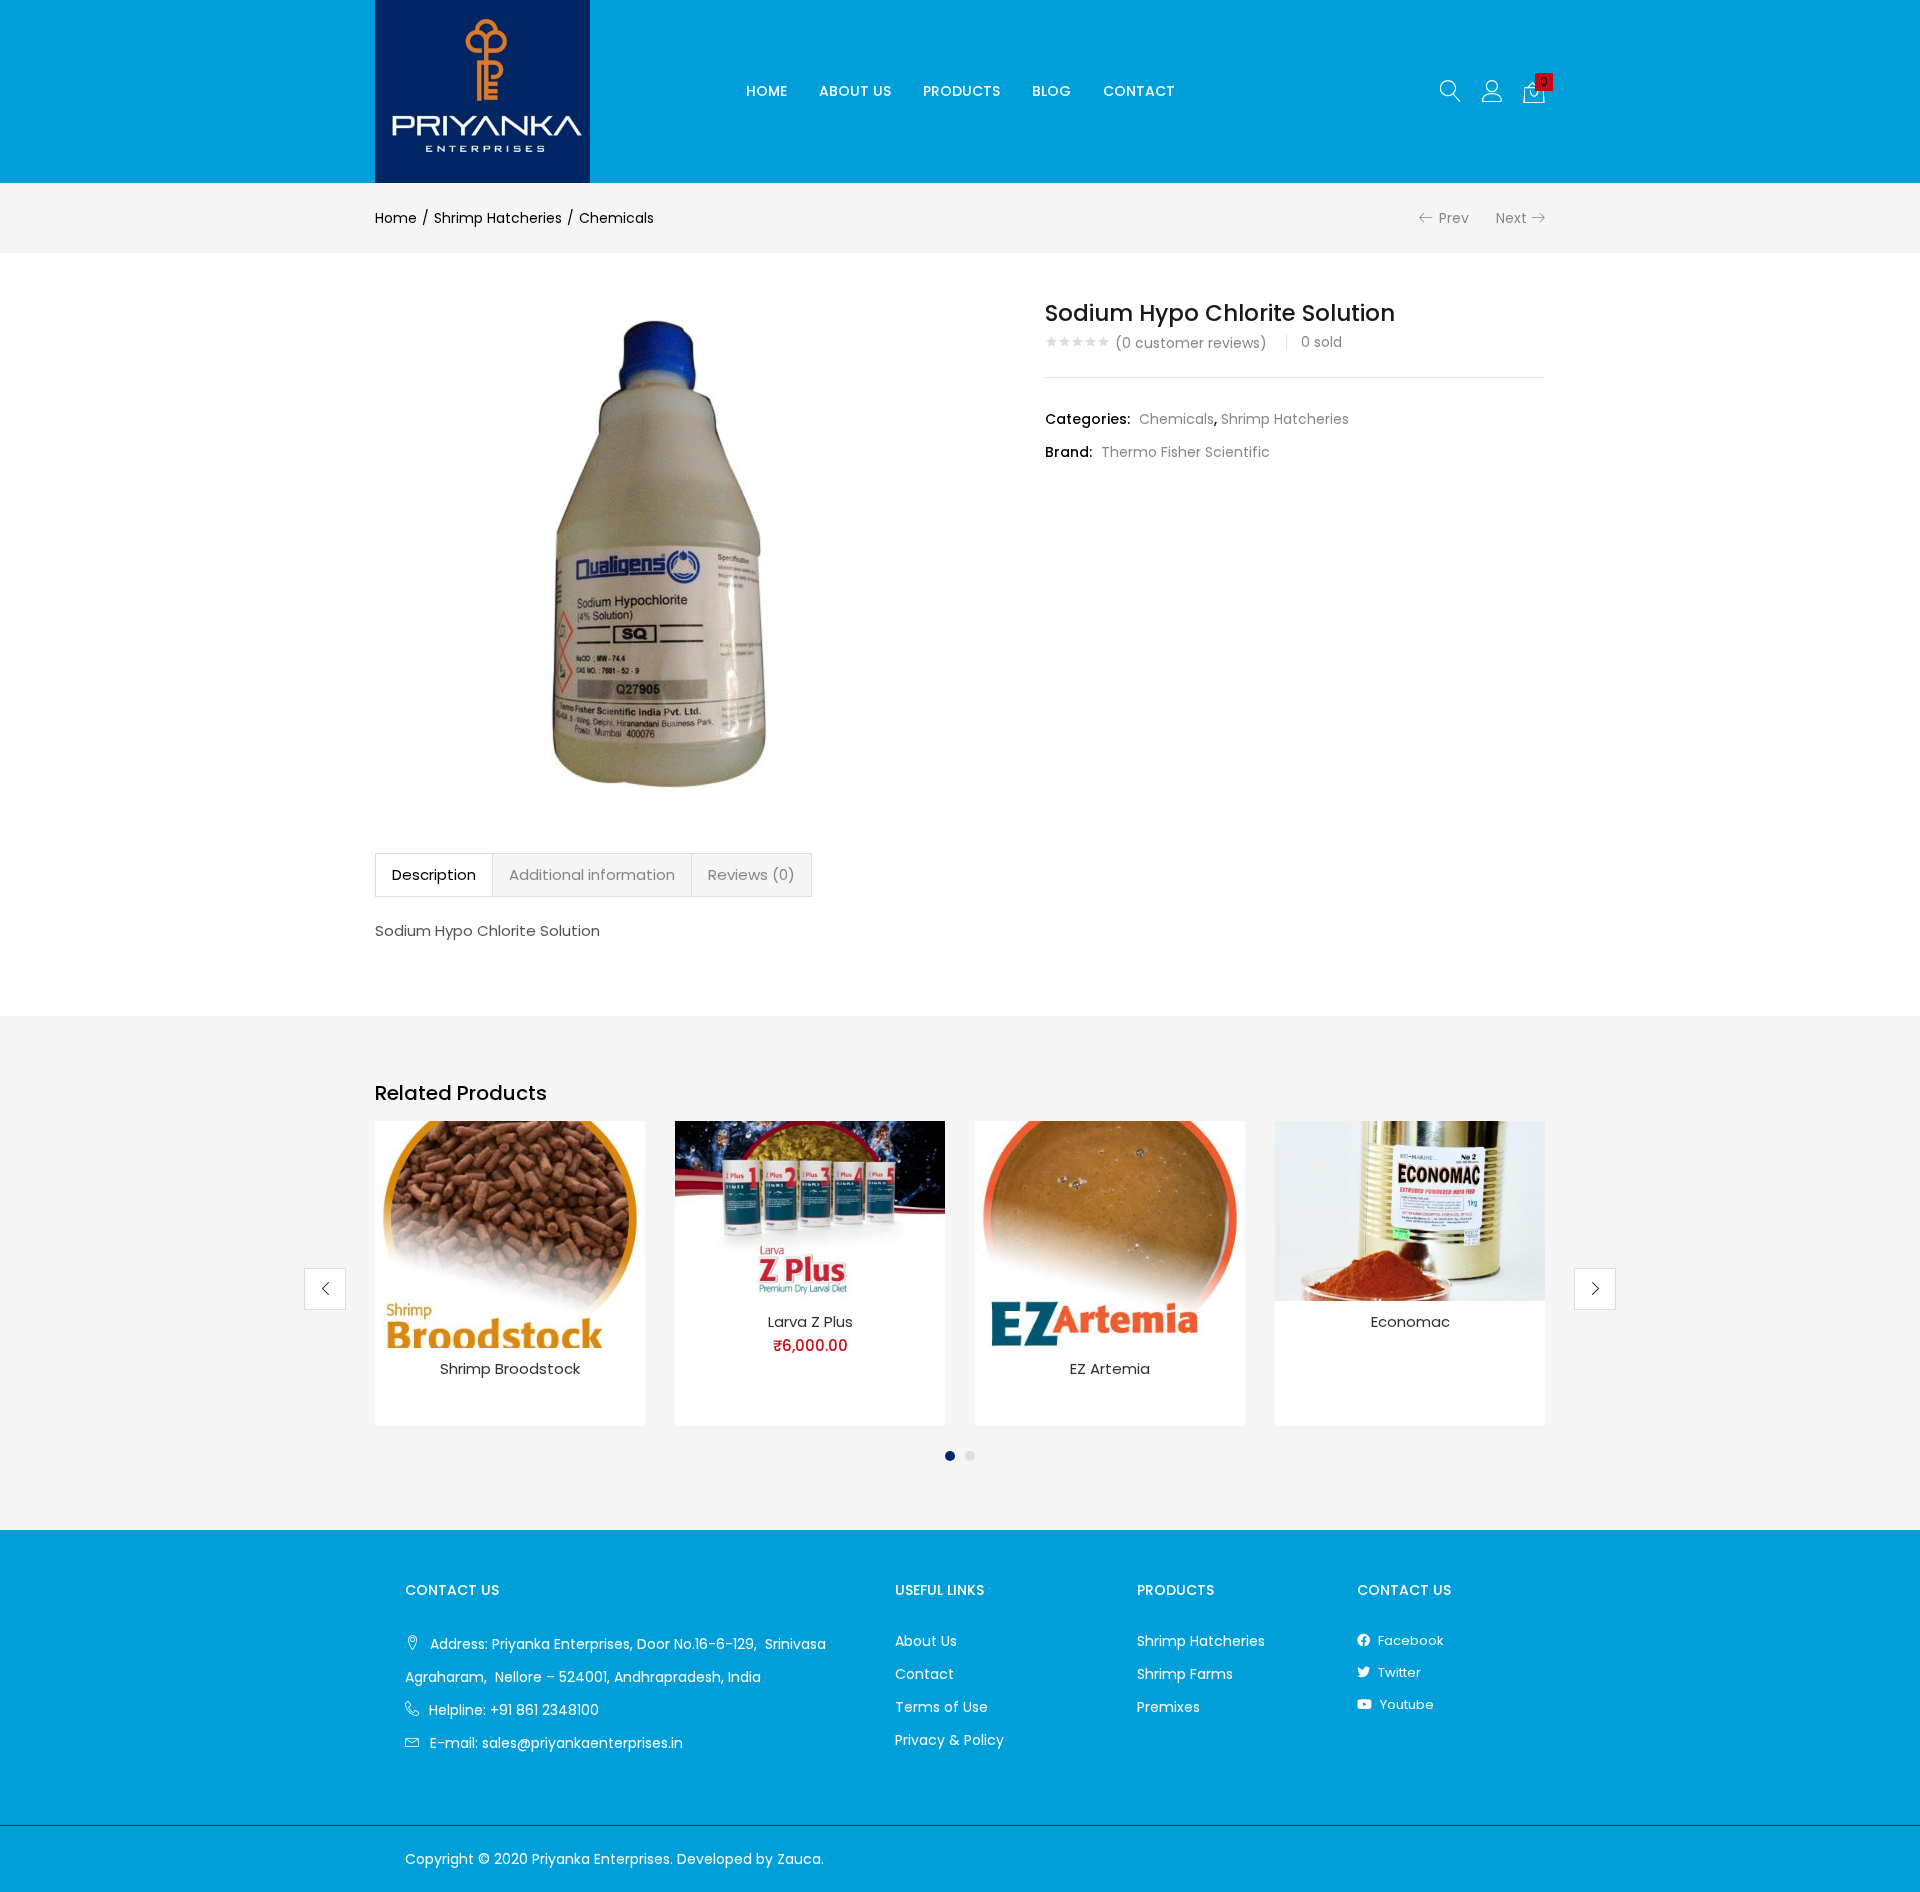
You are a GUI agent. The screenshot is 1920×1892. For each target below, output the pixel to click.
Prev (1454, 218)
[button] (1534, 92)
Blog (1051, 91)
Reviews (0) (751, 874)
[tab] (434, 875)
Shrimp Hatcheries (498, 218)
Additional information (592, 874)
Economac (1410, 1321)
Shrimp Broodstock (510, 1368)
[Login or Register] (1492, 90)
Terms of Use (941, 1707)
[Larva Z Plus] (810, 1209)
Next (1511, 218)
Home (766, 91)
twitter (1398, 1672)
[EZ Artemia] (1110, 1233)
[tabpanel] (510, 1274)
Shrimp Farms (1185, 1674)
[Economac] (1410, 1209)
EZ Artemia (1110, 1368)
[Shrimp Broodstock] (510, 1233)
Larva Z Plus (810, 1321)
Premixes (1168, 1707)
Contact (1139, 91)
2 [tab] (970, 1456)
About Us (855, 91)
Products (961, 91)
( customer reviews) (1191, 343)
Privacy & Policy (949, 1740)
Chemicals (616, 218)
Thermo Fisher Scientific (1185, 452)
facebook (1409, 1640)
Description (434, 874)
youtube (1405, 1704)
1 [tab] (950, 1456)
